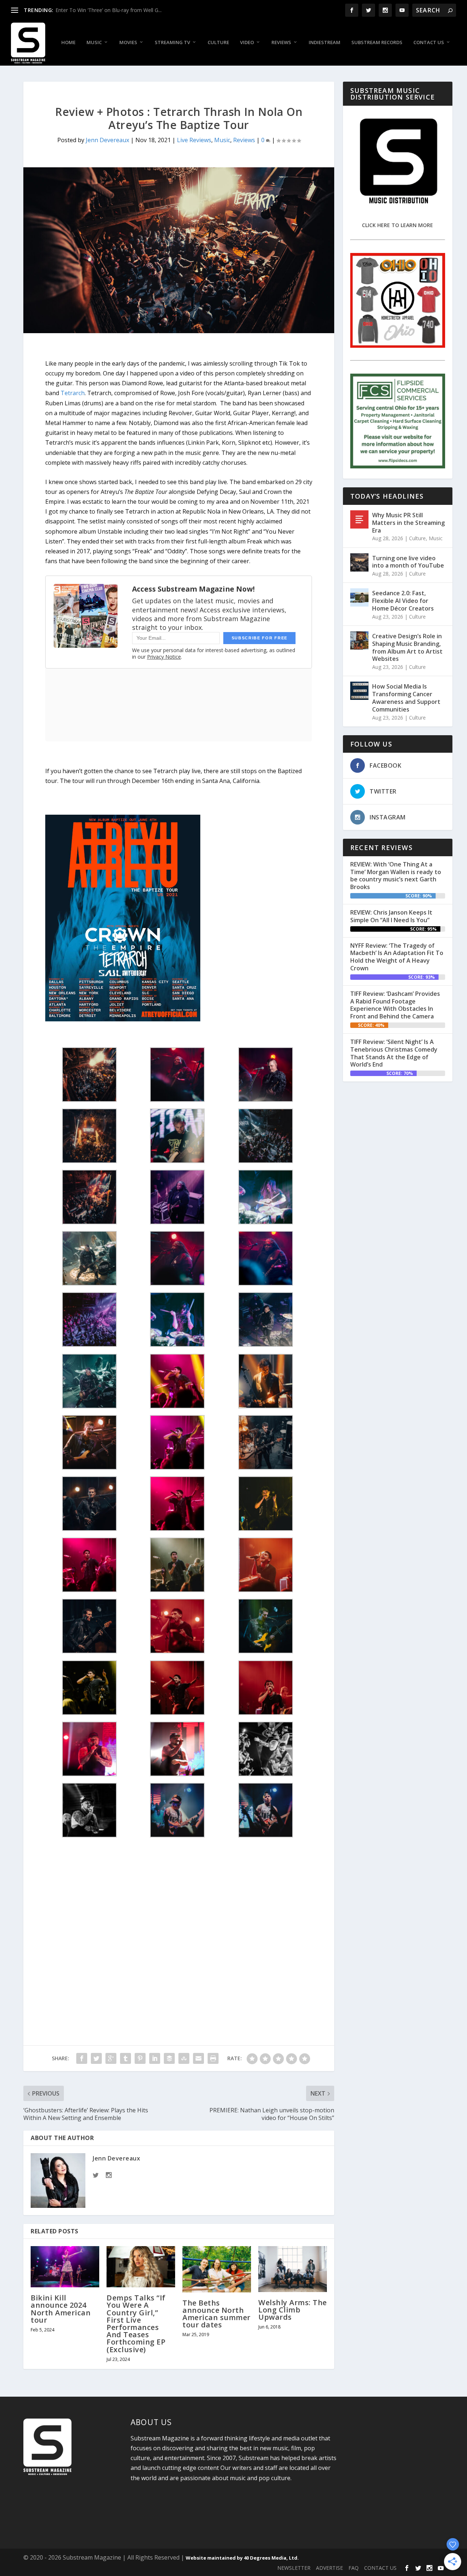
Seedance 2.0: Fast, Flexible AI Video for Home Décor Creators (403, 601)
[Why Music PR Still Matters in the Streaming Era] (359, 519)
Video (247, 42)
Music (94, 42)
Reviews (281, 42)
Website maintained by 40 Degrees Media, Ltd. (242, 2558)
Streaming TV (172, 42)
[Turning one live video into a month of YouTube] (359, 562)
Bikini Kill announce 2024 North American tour (61, 2309)
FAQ (354, 2568)
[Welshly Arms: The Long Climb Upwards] (293, 2269)
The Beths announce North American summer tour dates (217, 2314)
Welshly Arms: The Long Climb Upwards (293, 2310)
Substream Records (377, 42)
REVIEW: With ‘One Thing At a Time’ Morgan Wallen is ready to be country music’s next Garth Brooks (396, 876)
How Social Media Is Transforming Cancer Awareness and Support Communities (406, 698)
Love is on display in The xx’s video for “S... (105, 10)
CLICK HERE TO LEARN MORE (397, 225)
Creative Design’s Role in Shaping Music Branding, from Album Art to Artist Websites (407, 647)
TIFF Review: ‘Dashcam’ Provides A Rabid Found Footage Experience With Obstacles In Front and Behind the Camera (395, 1005)
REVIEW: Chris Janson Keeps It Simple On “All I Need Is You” (391, 916)
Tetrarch (73, 393)
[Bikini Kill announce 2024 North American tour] (65, 2267)
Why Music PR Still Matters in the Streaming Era (408, 523)
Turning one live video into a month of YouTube (408, 562)
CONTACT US (380, 2568)
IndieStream (325, 42)
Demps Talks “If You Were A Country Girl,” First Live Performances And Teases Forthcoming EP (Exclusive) (136, 2323)
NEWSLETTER (294, 2568)
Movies (128, 42)
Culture (218, 42)
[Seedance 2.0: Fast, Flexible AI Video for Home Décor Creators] (359, 597)
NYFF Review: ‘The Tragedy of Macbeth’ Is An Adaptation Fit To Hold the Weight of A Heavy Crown (397, 957)
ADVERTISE (329, 2568)
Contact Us (429, 42)
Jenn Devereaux (107, 140)
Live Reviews (194, 140)
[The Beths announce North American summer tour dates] (217, 2269)
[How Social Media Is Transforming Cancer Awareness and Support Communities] (359, 691)
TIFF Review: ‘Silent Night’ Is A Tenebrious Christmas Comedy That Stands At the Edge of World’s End (394, 1053)
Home (68, 42)
